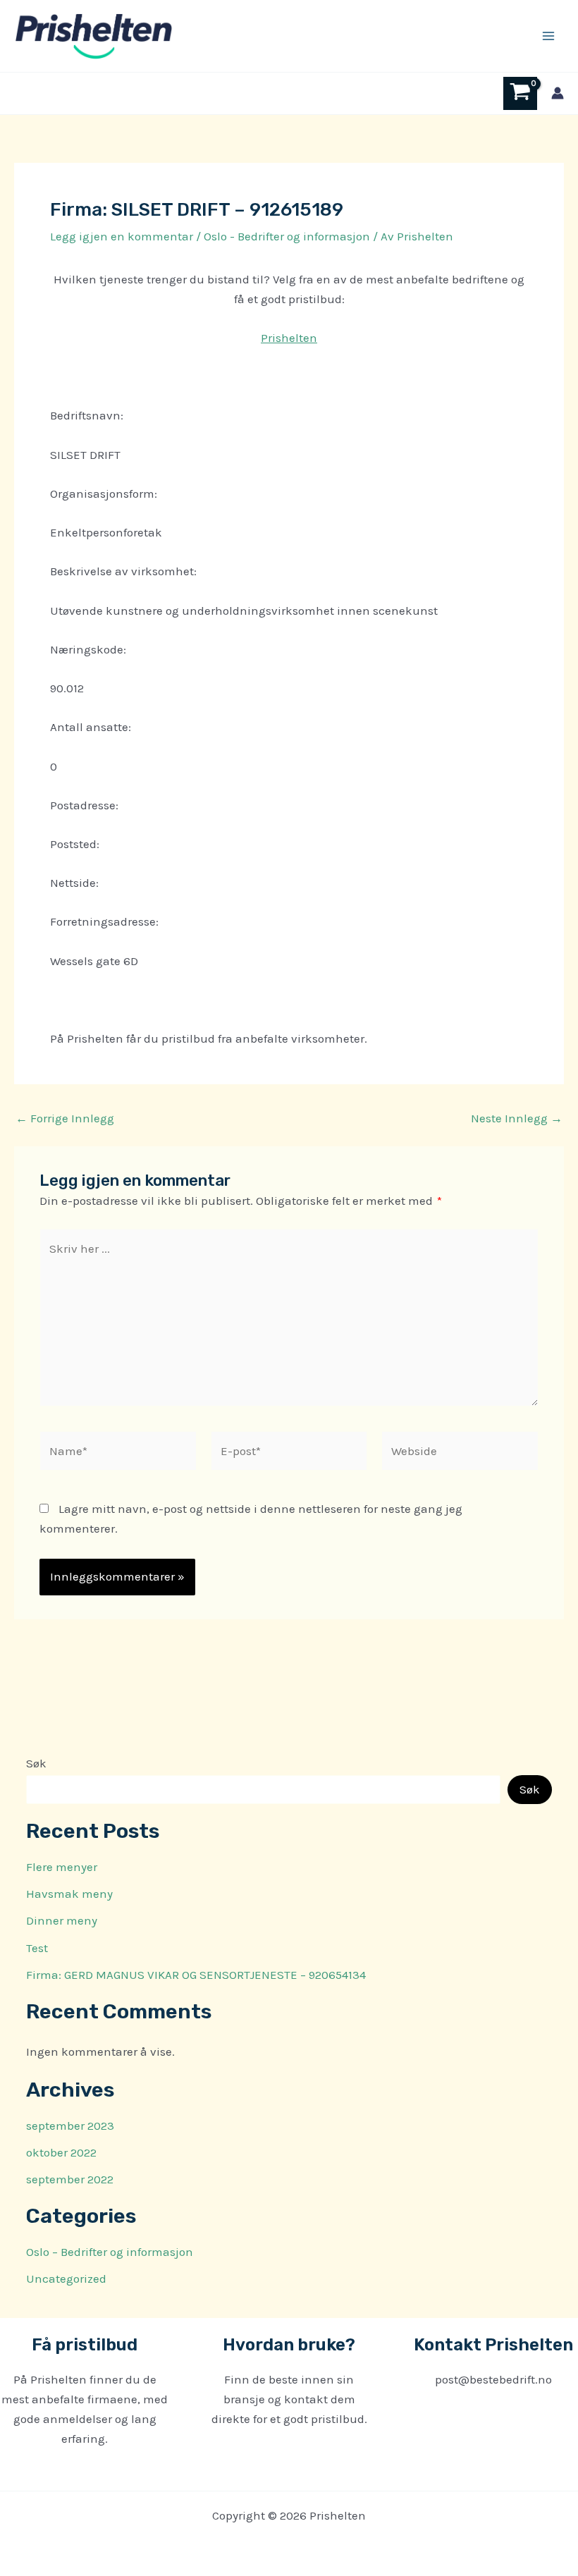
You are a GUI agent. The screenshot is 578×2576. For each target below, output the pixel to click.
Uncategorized (66, 2278)
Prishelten (289, 338)
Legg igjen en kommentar (122, 236)
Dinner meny (62, 1920)
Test (37, 1948)
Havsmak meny (69, 1894)
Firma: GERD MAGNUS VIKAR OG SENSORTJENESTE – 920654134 (196, 1975)
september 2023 (70, 2126)
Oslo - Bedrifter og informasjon (287, 236)
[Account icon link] (558, 93)
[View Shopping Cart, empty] (520, 93)
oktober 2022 (61, 2152)
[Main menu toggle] (548, 36)
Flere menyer (62, 1867)
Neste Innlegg (517, 1118)
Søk (36, 1763)
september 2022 (70, 2179)
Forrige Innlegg (65, 1118)
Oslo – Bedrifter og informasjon (110, 2252)
